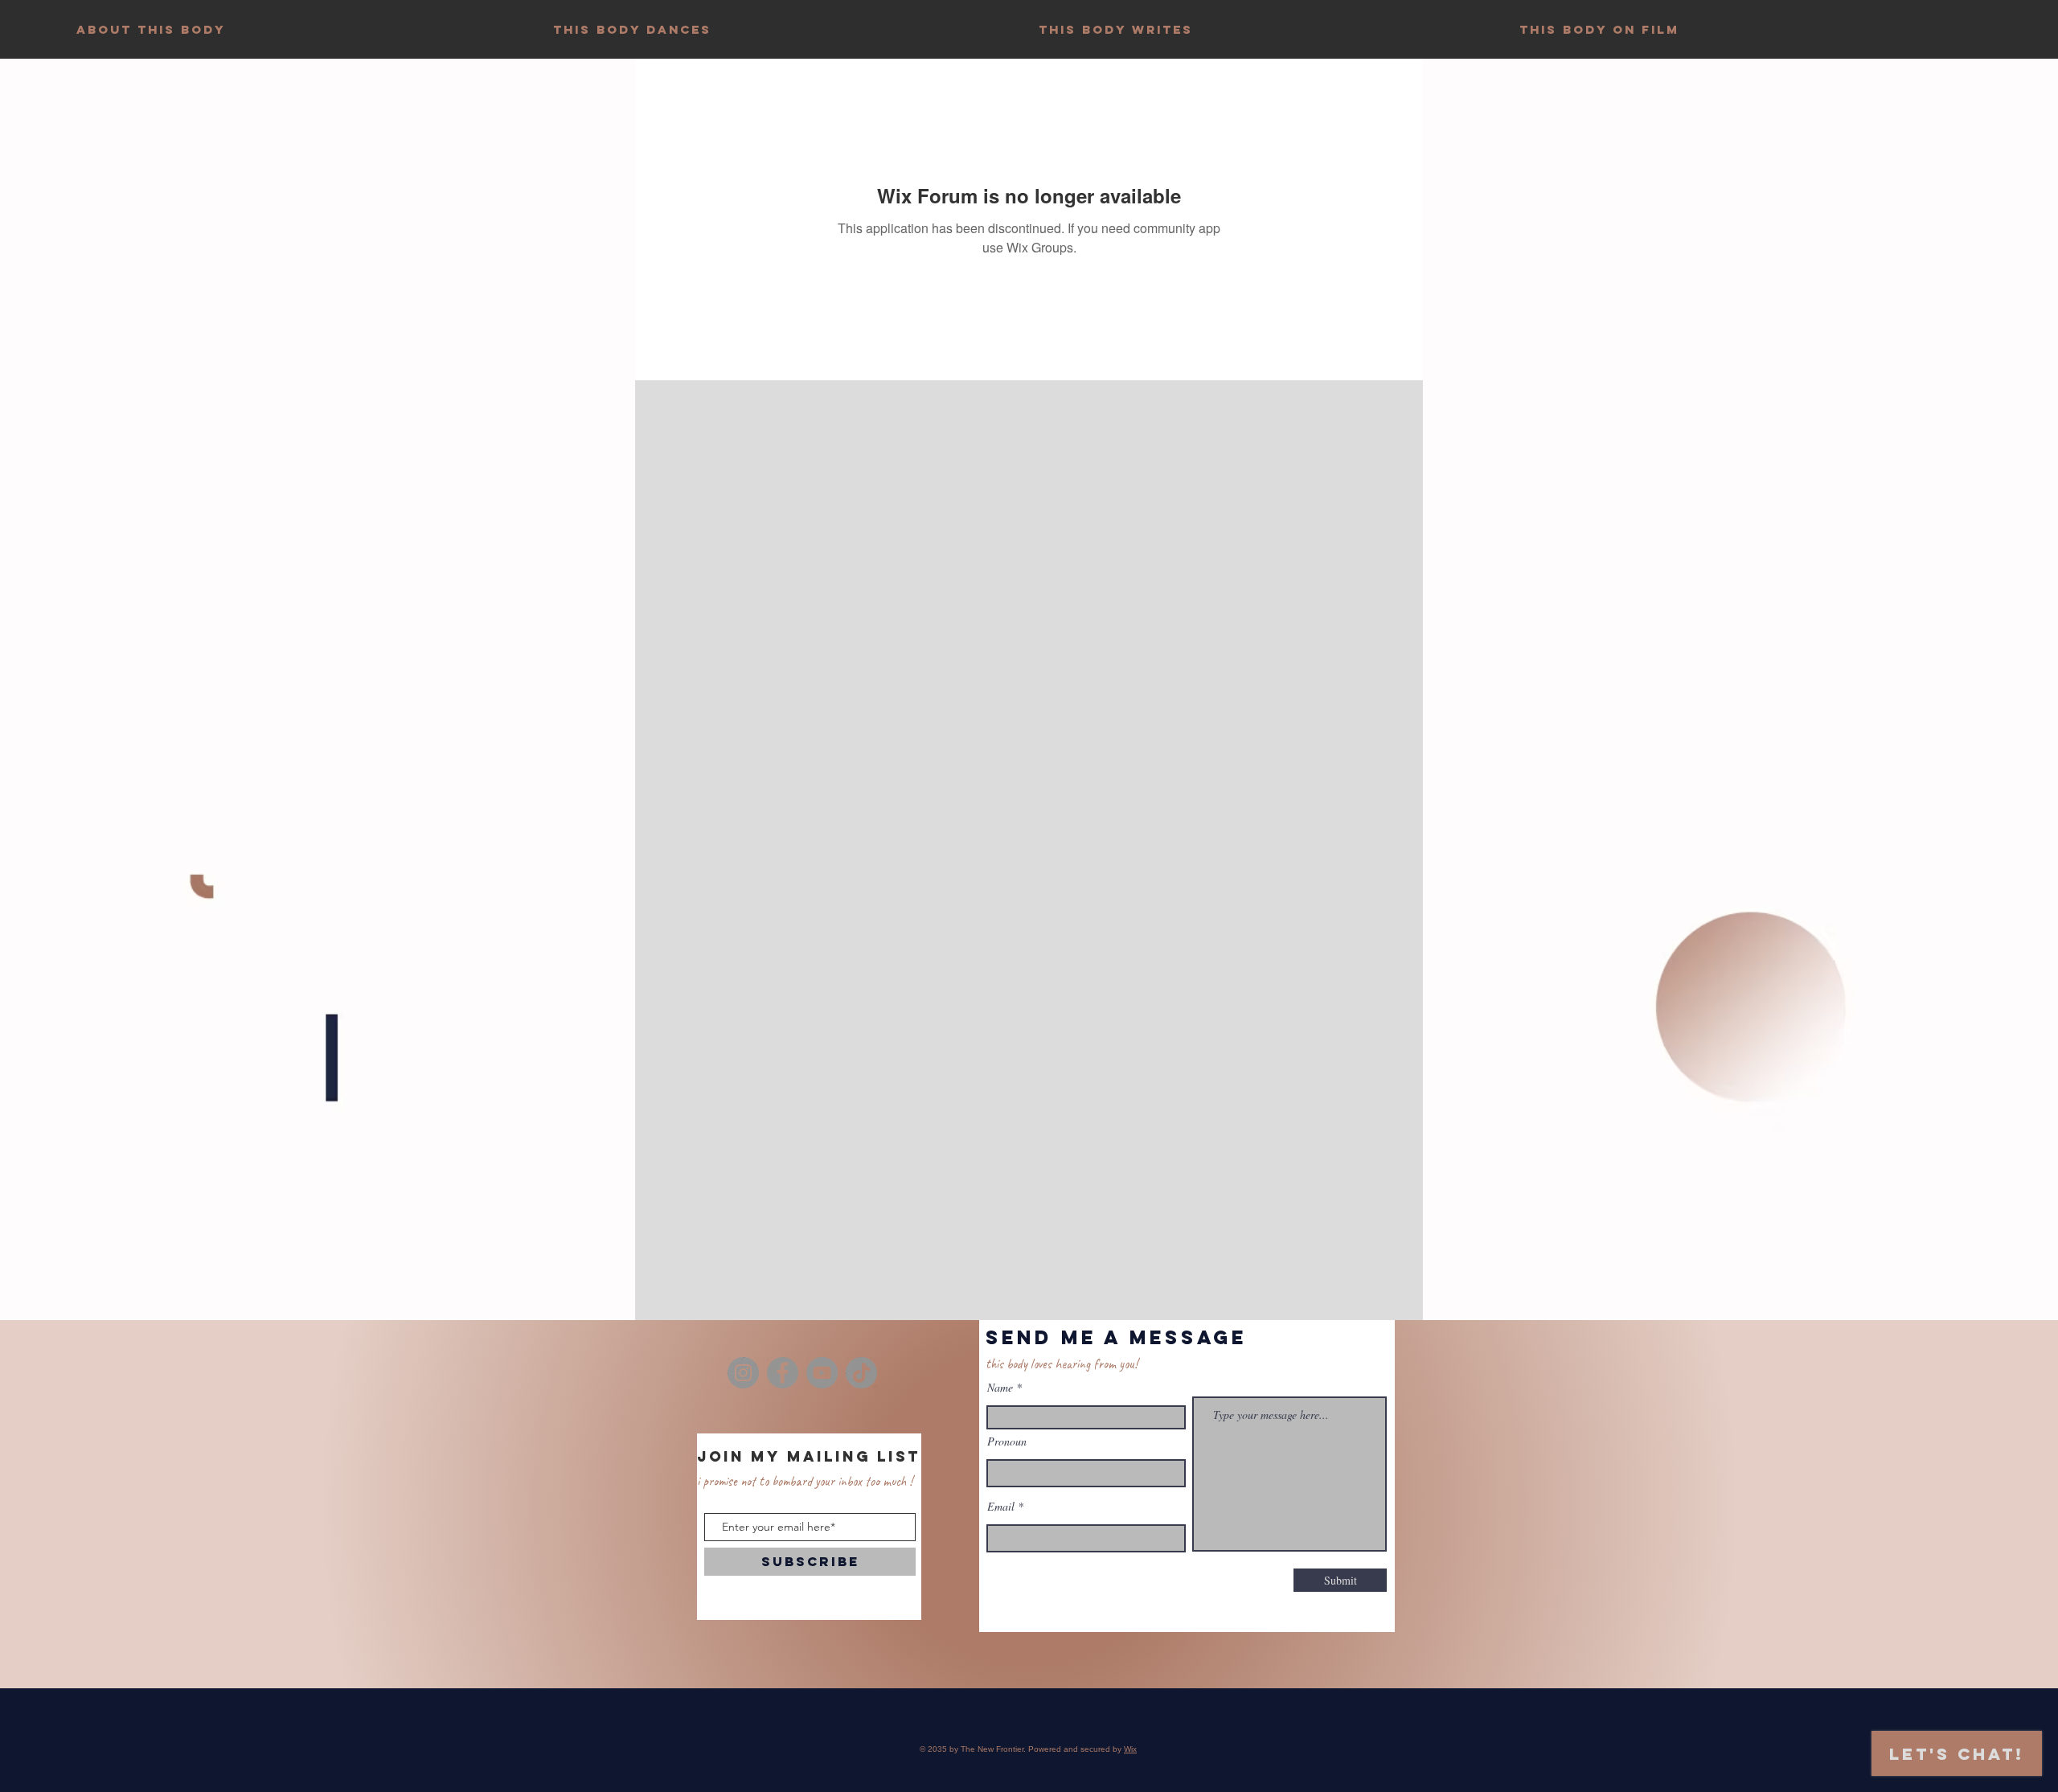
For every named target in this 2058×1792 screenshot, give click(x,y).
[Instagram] (743, 1373)
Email (1001, 1507)
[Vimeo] (822, 1373)
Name (1000, 1388)
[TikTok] (861, 1373)
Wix (1130, 1749)
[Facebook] (783, 1373)
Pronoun (1007, 1441)
